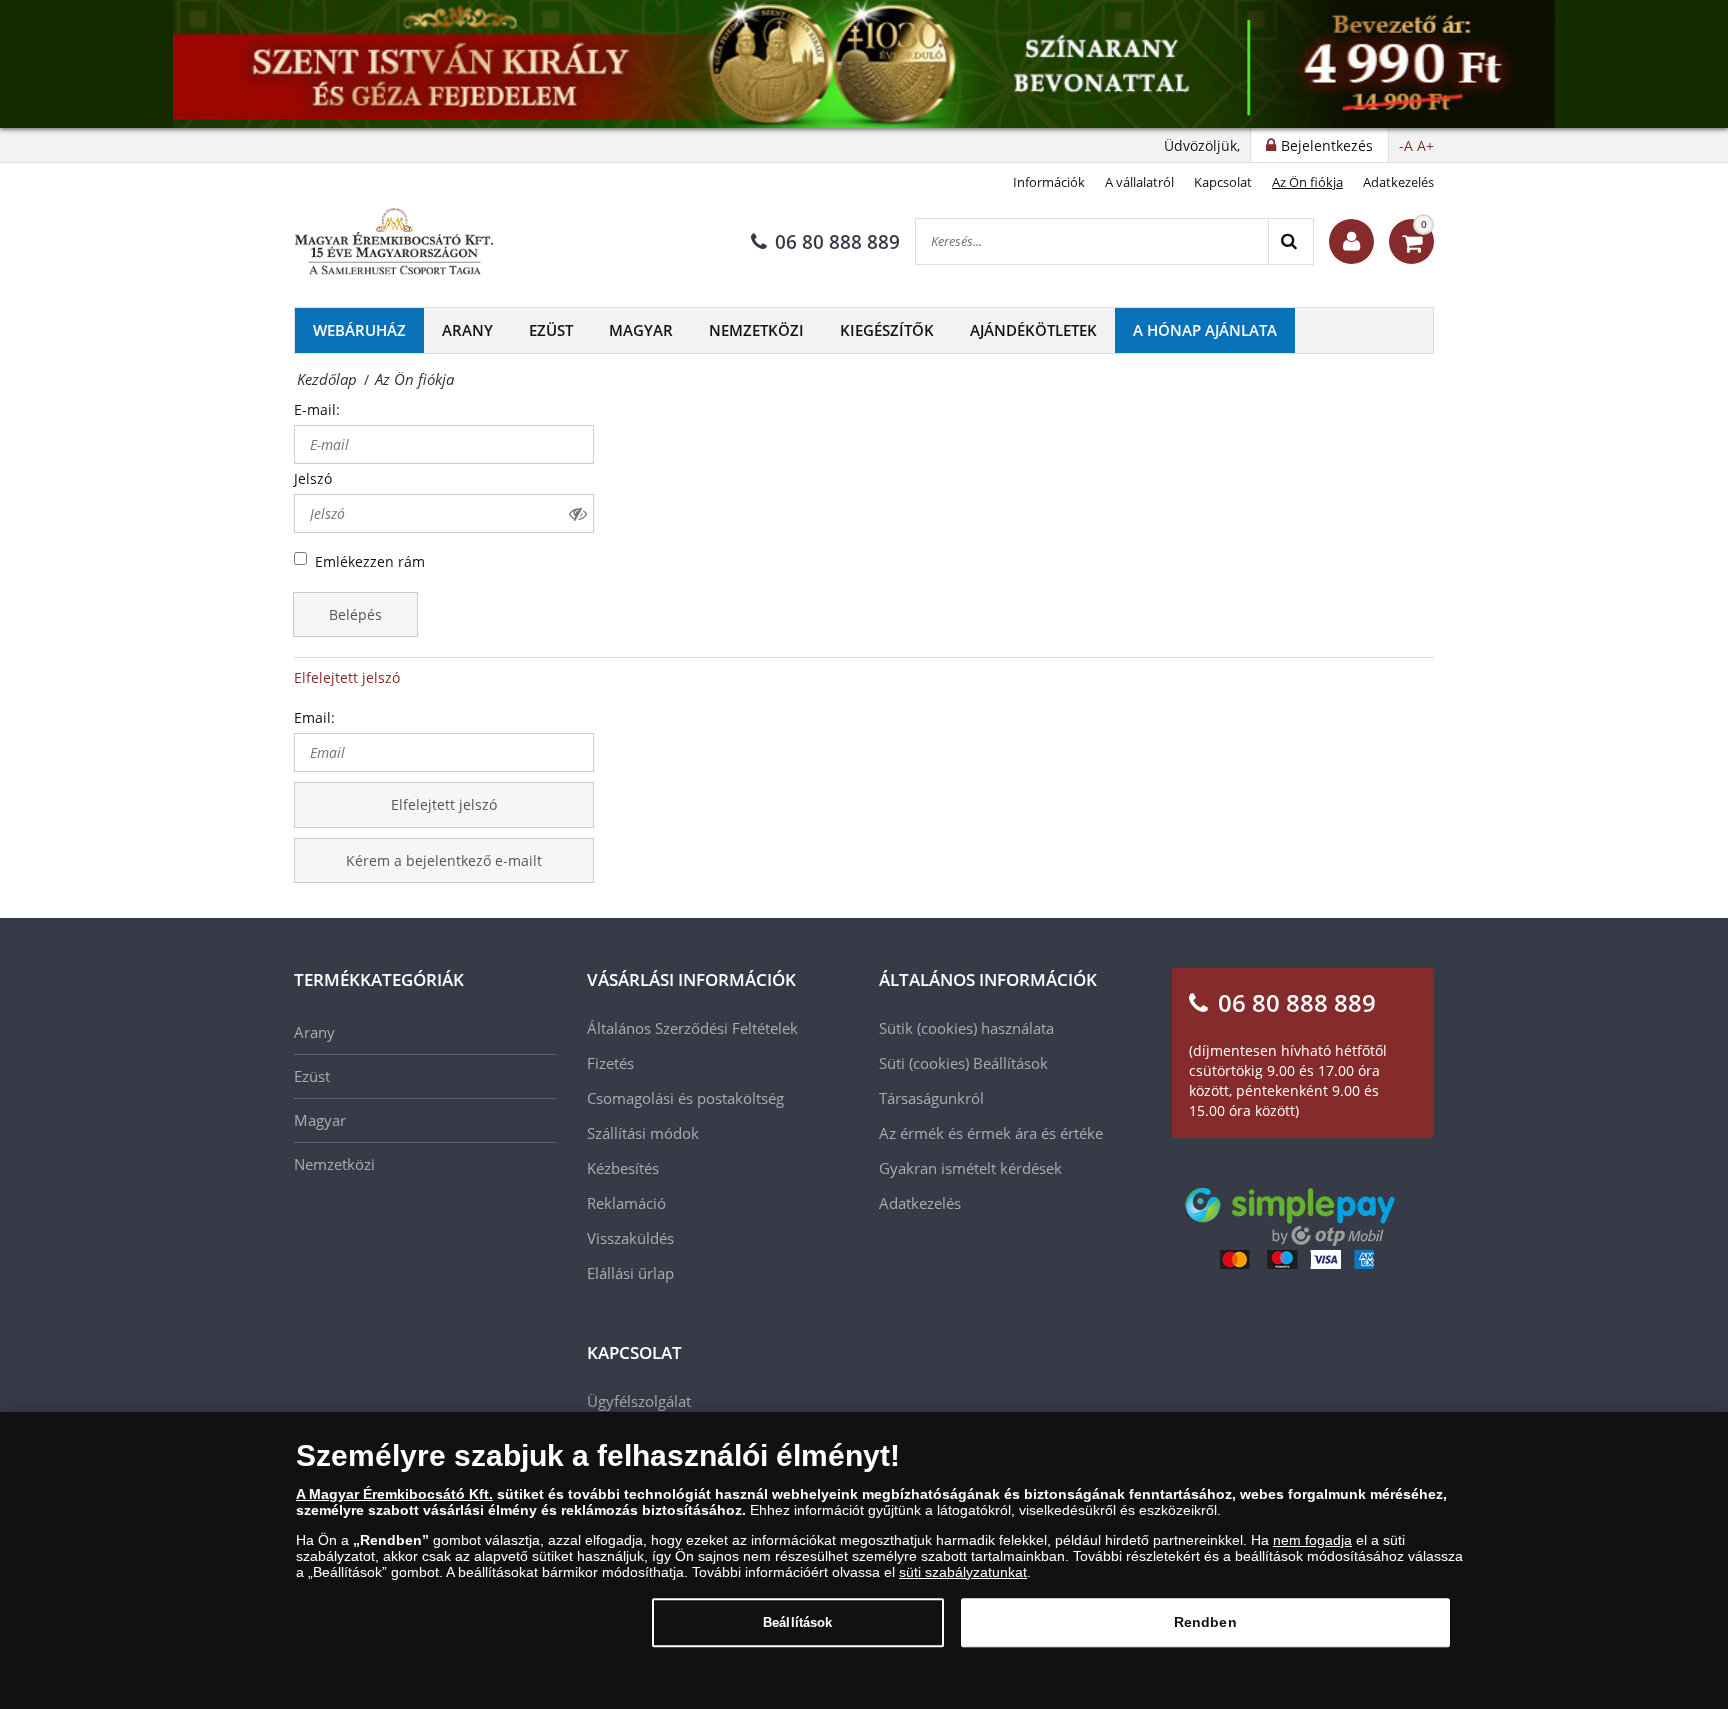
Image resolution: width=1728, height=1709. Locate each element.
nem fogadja (1312, 1540)
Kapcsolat (1223, 182)
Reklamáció (626, 1203)
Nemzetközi (756, 330)
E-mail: (317, 409)
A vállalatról (1139, 182)
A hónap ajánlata (1205, 330)
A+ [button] (1425, 145)
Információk (1049, 182)
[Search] (1290, 241)
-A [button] (1406, 145)
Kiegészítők (887, 330)
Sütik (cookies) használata (966, 1028)
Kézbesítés (623, 1168)
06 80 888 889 (837, 242)
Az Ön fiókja (1307, 182)
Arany (467, 330)
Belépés (355, 614)
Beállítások (797, 1622)
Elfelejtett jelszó (347, 677)
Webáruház (359, 330)
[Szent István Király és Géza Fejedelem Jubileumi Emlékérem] (864, 64)
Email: (314, 717)
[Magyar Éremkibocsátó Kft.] (394, 242)
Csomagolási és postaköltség (685, 1098)
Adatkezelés (1398, 182)
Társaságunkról (931, 1098)
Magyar (641, 330)
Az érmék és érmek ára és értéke (991, 1133)
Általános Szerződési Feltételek (692, 1028)
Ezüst (551, 330)
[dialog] (864, 1560)
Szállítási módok (643, 1133)
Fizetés (610, 1063)
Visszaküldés (630, 1238)
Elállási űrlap (630, 1273)
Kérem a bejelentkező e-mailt (444, 860)
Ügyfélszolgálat (639, 1401)
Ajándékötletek (1033, 330)
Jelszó (313, 478)
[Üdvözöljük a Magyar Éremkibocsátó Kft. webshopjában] (1351, 241)
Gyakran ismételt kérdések (970, 1168)
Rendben (1205, 1622)
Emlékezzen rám (370, 561)
